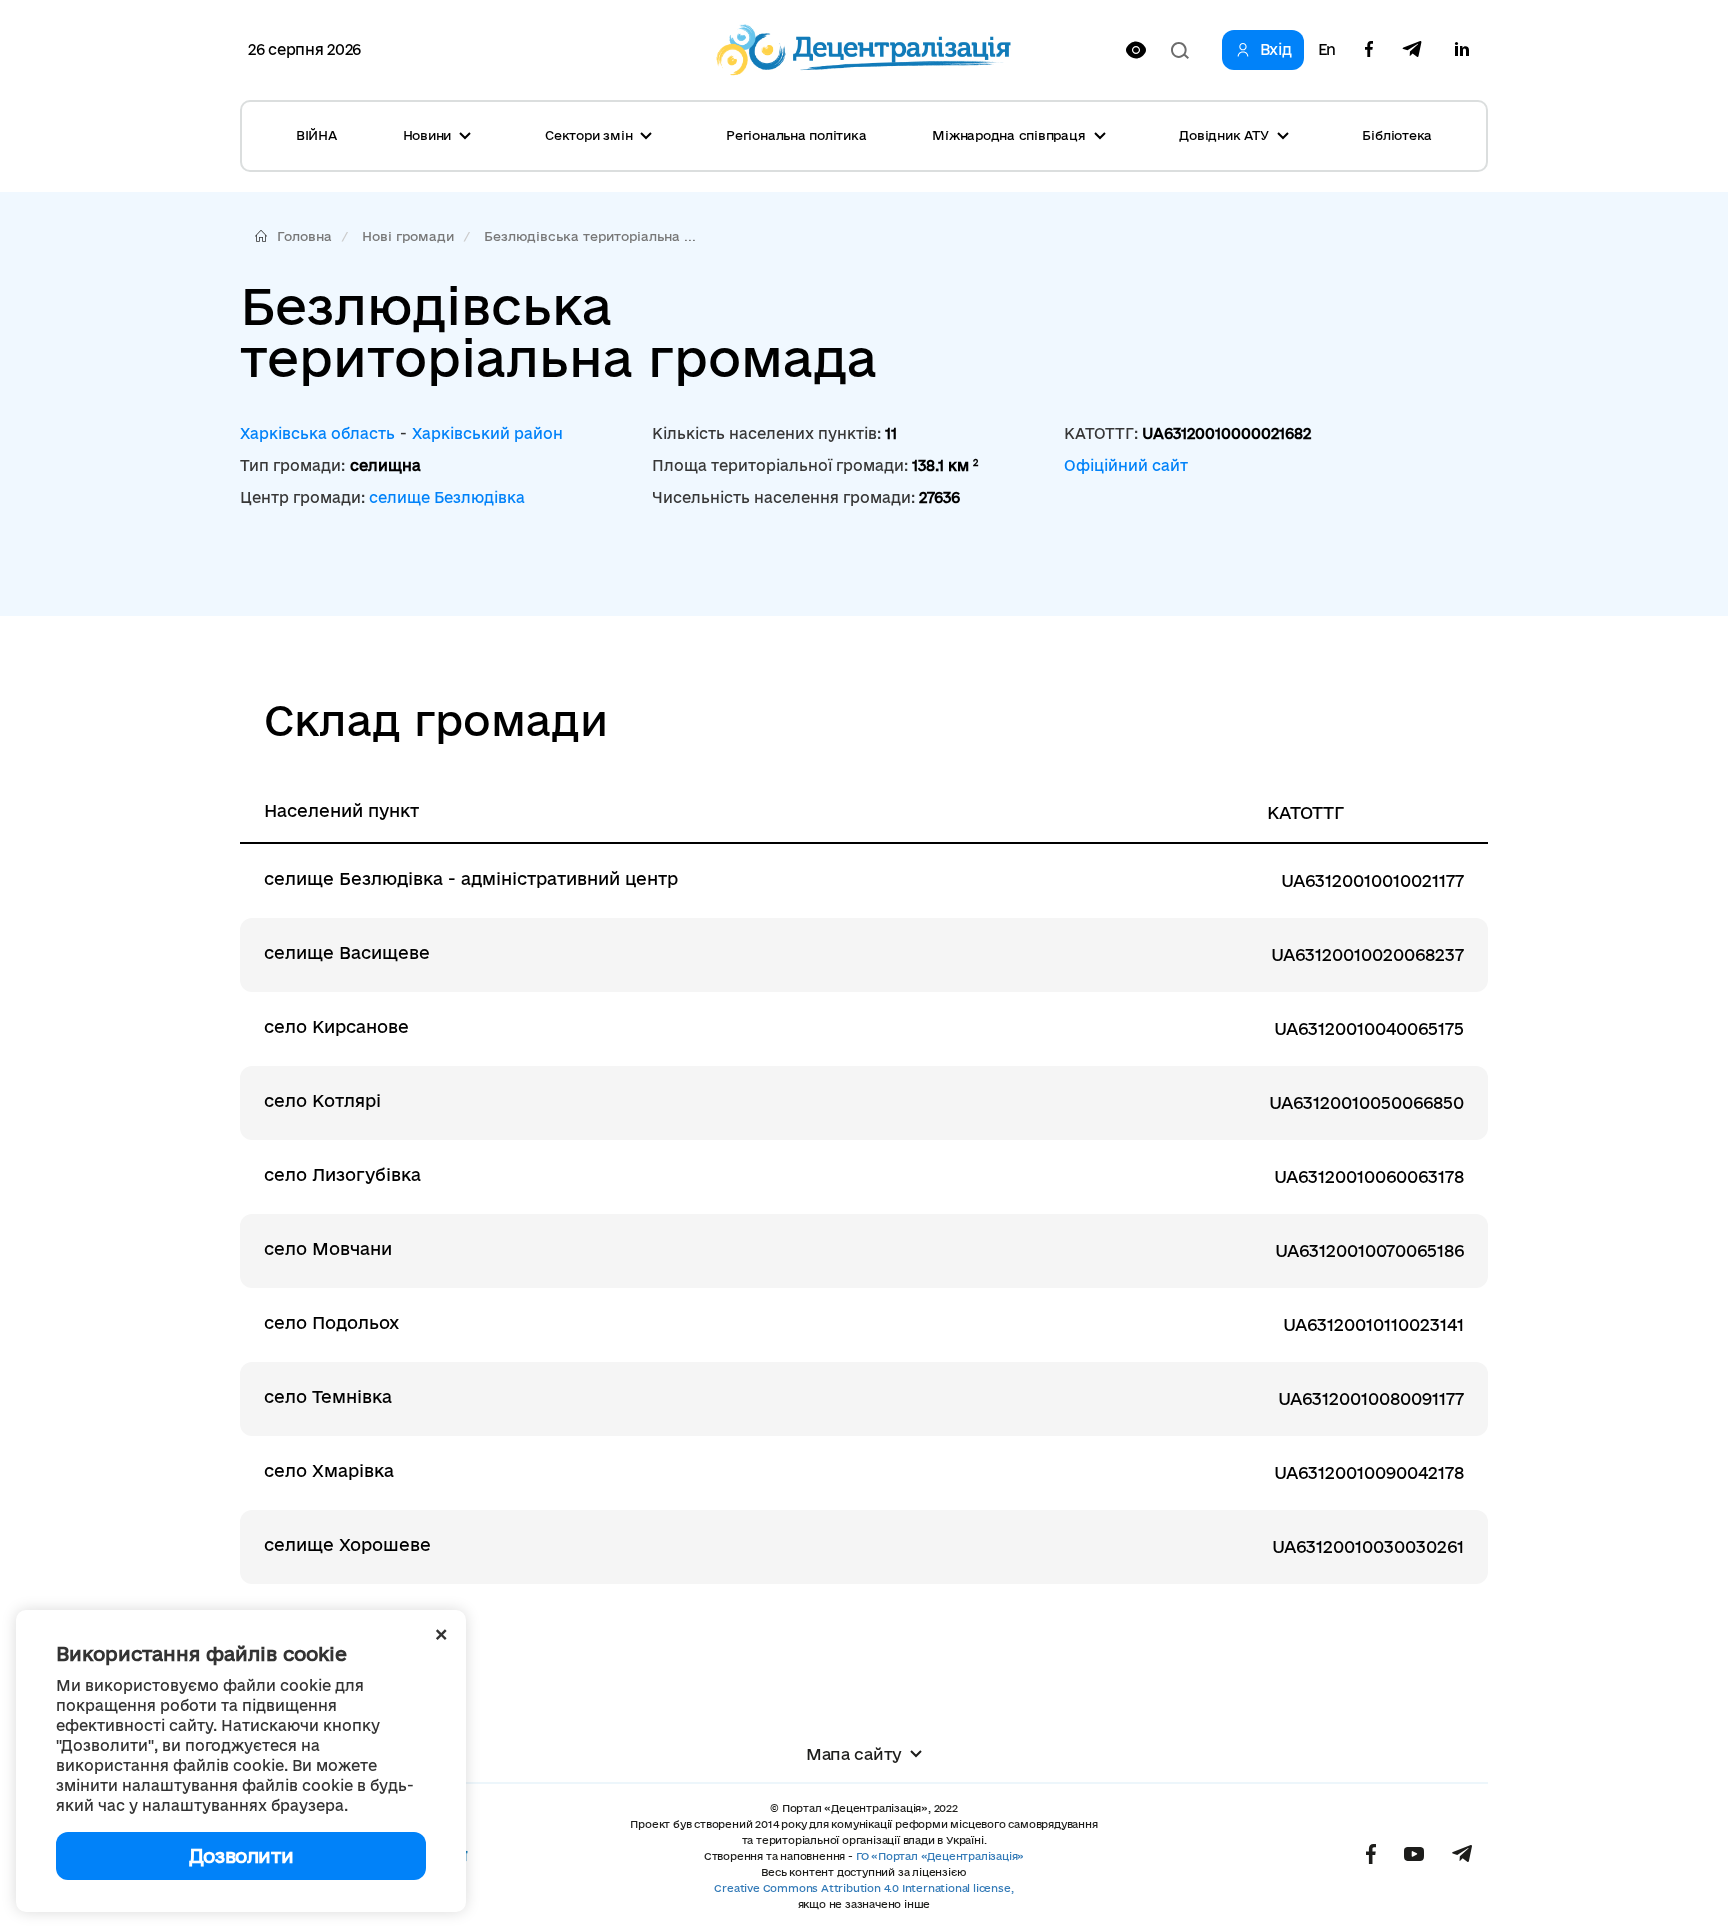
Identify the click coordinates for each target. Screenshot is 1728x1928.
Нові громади (408, 236)
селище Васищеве (347, 952)
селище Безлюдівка (447, 497)
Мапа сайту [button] (854, 1754)
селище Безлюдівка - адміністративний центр (471, 878)
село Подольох (331, 1322)
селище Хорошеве (347, 1544)
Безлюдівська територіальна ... (590, 236)
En (1327, 50)
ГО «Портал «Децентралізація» (940, 1856)
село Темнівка (328, 1396)
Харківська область (317, 433)
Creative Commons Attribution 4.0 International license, (863, 1888)
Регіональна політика (796, 135)
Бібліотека (1397, 135)
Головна (304, 236)
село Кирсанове (336, 1026)
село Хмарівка (329, 1470)
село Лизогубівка (342, 1174)
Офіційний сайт (1126, 465)
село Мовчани (328, 1248)
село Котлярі (322, 1100)
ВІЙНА (316, 135)
